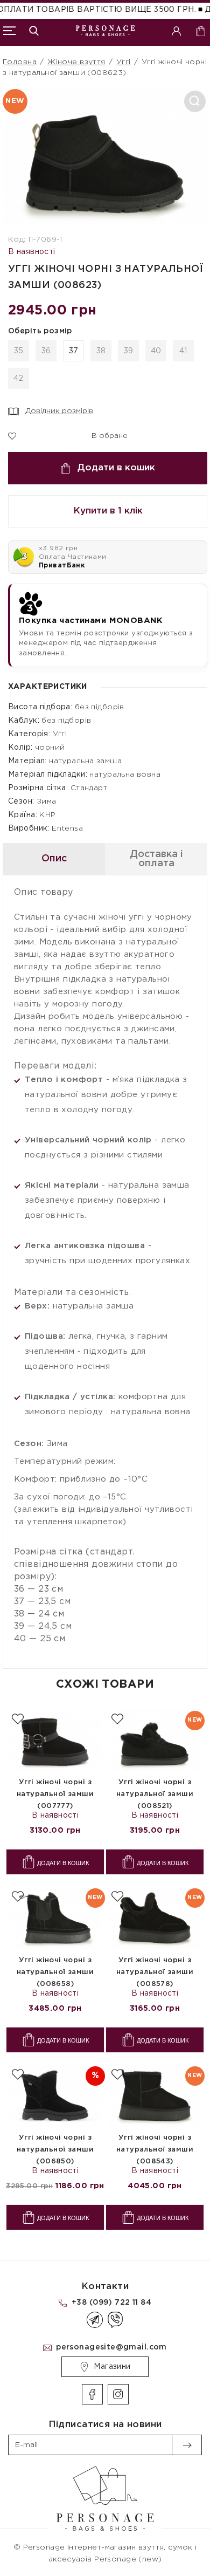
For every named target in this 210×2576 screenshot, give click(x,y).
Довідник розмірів (59, 411)
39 (129, 351)
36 (46, 351)
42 (19, 379)
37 (74, 351)
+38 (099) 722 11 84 (111, 2303)
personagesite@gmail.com (111, 2347)
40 (156, 351)
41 (183, 351)
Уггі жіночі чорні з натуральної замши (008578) (155, 1972)
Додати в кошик (116, 468)
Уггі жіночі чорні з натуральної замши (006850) (55, 2150)
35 (19, 351)
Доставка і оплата (156, 859)
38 (101, 351)
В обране (103, 435)
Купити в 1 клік (108, 511)
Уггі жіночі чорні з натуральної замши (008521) (155, 1794)
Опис (54, 859)
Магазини (112, 2367)
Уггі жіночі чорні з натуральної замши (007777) (55, 1794)
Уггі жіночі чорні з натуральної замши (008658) (55, 1972)
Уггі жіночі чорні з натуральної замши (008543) (155, 2150)
